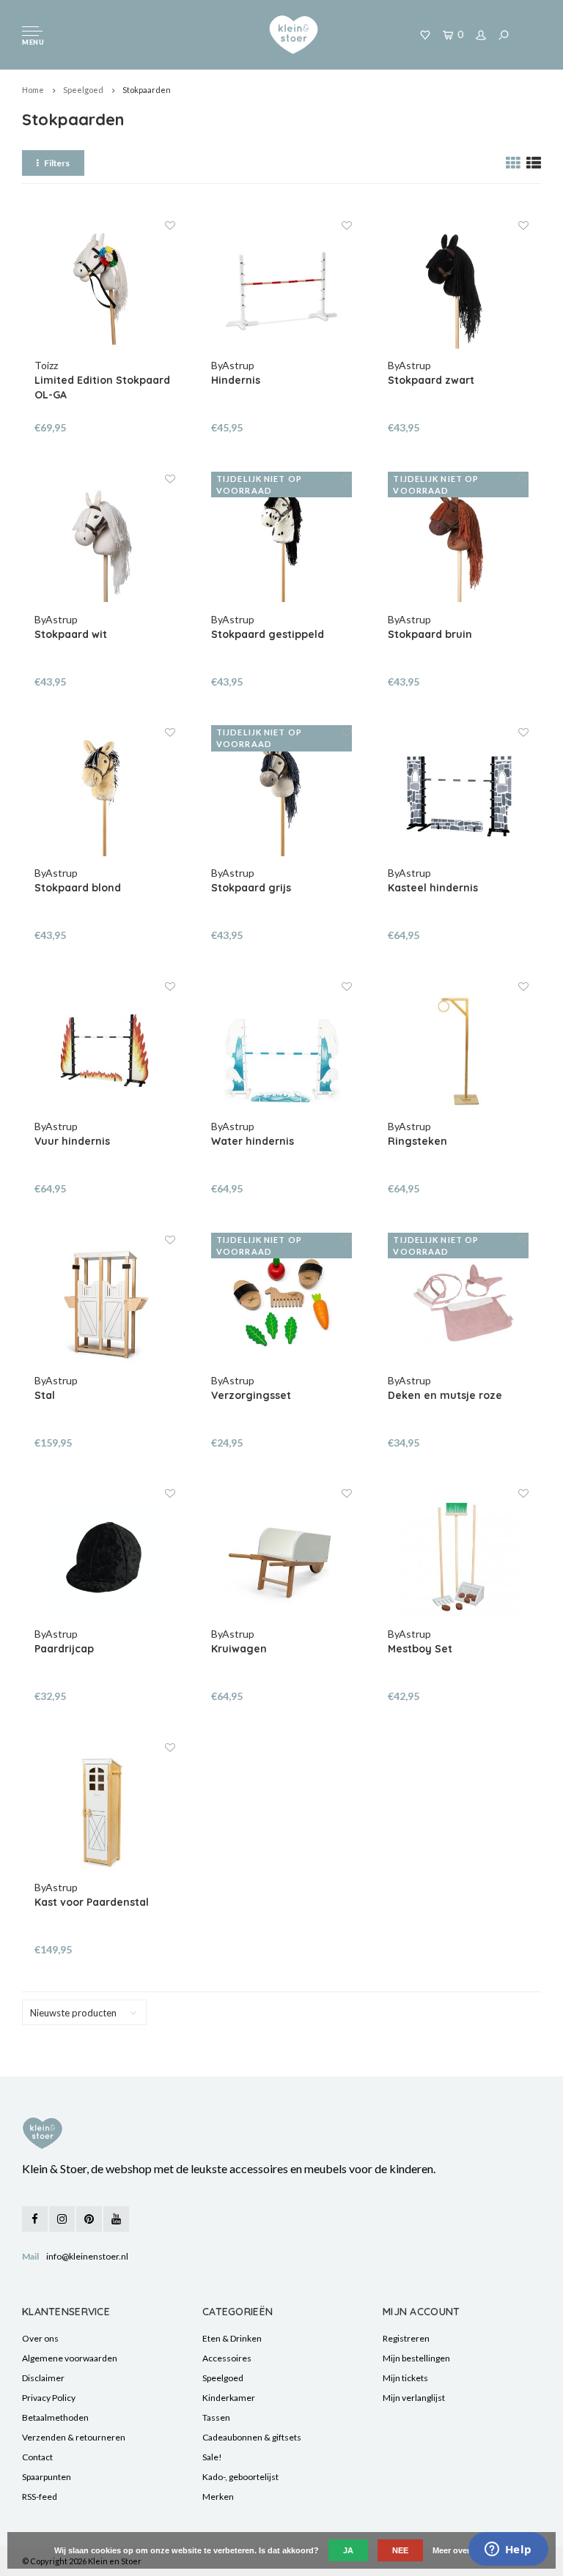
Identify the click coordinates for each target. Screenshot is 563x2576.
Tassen (216, 2417)
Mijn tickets (405, 2378)
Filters (57, 163)
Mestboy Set (420, 1649)
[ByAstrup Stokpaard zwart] (458, 289)
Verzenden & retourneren (74, 2437)
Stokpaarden (147, 90)
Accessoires (227, 2358)
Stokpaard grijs (251, 888)
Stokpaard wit (71, 634)
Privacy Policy (49, 2398)
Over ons (40, 2338)
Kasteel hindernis (433, 888)
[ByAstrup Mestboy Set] (458, 1556)
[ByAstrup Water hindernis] (281, 1050)
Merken (218, 2497)
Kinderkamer (229, 2398)
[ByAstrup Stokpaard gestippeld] (281, 542)
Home (33, 90)
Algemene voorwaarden (70, 2358)
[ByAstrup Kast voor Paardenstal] (105, 1811)
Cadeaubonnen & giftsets (252, 2437)
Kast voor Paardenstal (92, 1902)
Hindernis (236, 380)
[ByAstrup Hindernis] (281, 289)
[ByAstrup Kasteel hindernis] (458, 795)
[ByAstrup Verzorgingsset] (281, 1303)
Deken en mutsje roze (445, 1395)
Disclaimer (43, 2378)
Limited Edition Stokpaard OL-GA (102, 387)
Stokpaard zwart (431, 380)
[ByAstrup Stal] (105, 1303)
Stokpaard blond (78, 888)
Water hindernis (253, 1141)
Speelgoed (83, 90)
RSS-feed (40, 2497)
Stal (45, 1395)
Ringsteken (417, 1141)
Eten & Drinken (232, 2338)
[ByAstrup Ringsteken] (458, 1050)
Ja (348, 2550)
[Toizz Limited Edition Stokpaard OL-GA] (105, 289)
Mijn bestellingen (416, 2358)
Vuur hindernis (72, 1141)
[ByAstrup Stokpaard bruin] (458, 542)
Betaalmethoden (55, 2417)
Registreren (406, 2338)
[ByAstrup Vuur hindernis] (105, 1050)
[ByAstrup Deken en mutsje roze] (458, 1303)
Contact (37, 2457)
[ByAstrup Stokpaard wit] (105, 542)
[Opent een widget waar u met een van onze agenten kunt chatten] (508, 2550)
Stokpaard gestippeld (268, 634)
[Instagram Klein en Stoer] (62, 2219)
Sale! (212, 2457)
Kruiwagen (239, 1649)
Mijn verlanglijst (414, 2398)
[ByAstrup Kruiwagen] (281, 1556)
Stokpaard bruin (430, 634)
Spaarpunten (47, 2477)
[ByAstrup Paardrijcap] (105, 1556)
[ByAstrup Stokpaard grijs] (281, 795)
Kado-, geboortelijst (240, 2477)
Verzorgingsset (251, 1395)
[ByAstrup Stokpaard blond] (105, 795)
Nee (400, 2550)
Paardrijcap (64, 1649)
